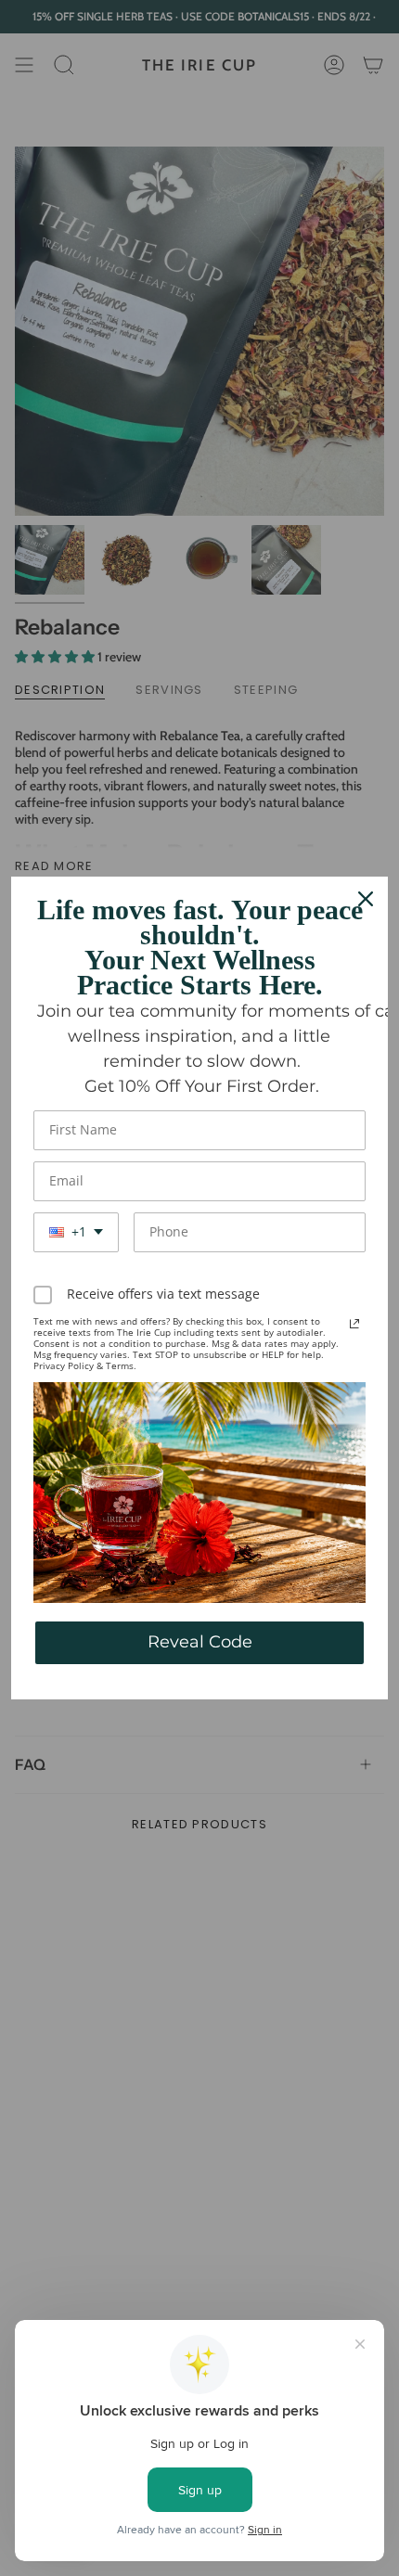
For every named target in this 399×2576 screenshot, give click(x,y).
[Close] (366, 899)
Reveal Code (200, 1642)
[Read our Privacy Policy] (354, 1324)
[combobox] (76, 1232)
